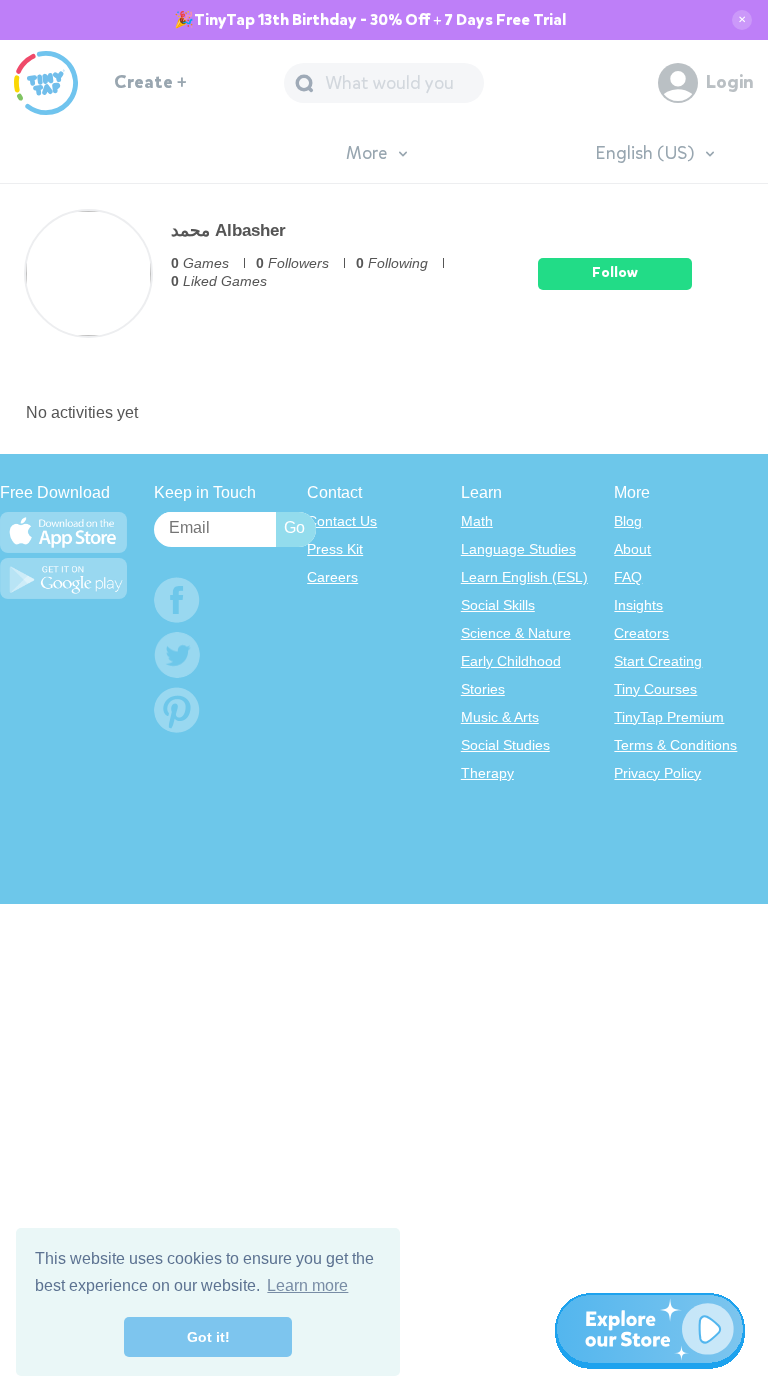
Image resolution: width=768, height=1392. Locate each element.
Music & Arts (500, 717)
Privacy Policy (657, 773)
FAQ (628, 577)
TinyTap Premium (669, 717)
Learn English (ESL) (524, 577)
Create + (150, 82)
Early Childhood (511, 661)
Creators (641, 633)
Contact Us (342, 521)
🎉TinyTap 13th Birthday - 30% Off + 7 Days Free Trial (370, 20)
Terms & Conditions (675, 745)
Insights (638, 605)
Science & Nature (516, 633)
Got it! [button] (208, 1337)
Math (477, 521)
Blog (628, 521)
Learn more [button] (307, 1285)
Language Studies (518, 549)
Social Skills (498, 605)
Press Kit (335, 549)
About (632, 549)
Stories (483, 689)
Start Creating (658, 661)
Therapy (487, 773)
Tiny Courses (655, 689)
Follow (615, 272)
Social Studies (505, 745)
